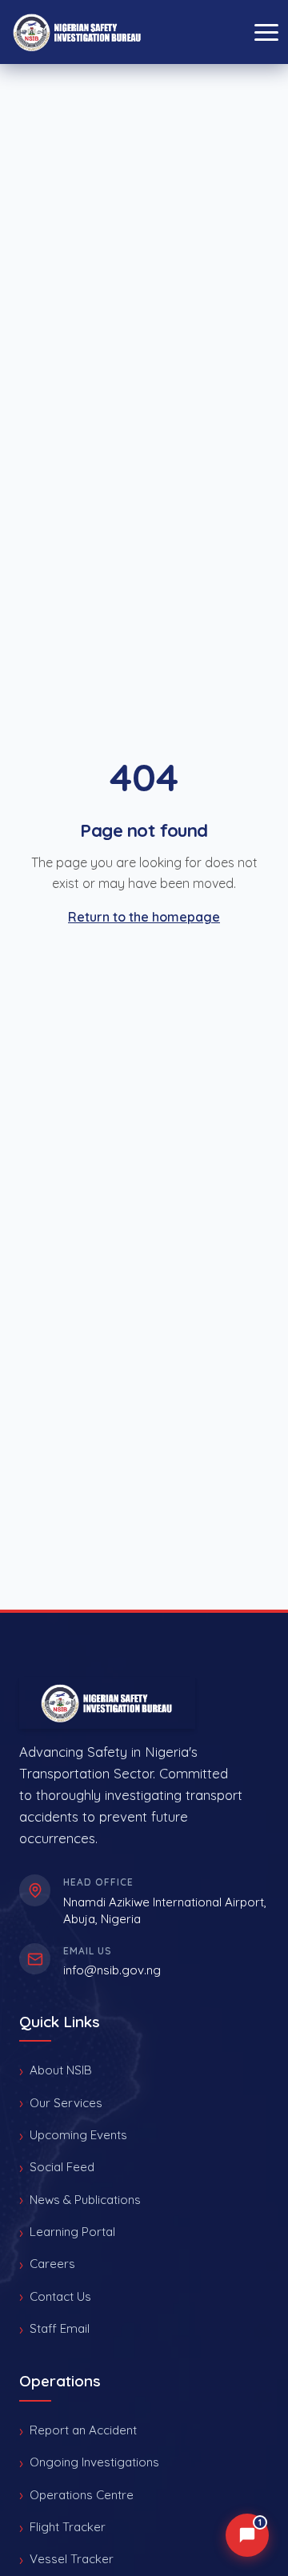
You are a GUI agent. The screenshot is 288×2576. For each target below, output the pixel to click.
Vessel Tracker (72, 2559)
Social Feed (62, 2167)
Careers (52, 2264)
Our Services (66, 2103)
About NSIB (61, 2070)
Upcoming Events (78, 2135)
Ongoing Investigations (94, 2462)
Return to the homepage (144, 917)
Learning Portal (72, 2232)
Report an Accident (83, 2430)
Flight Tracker (68, 2527)
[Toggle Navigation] (266, 32)
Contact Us (60, 2296)
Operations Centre (82, 2495)
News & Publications (85, 2200)
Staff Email (60, 2328)
